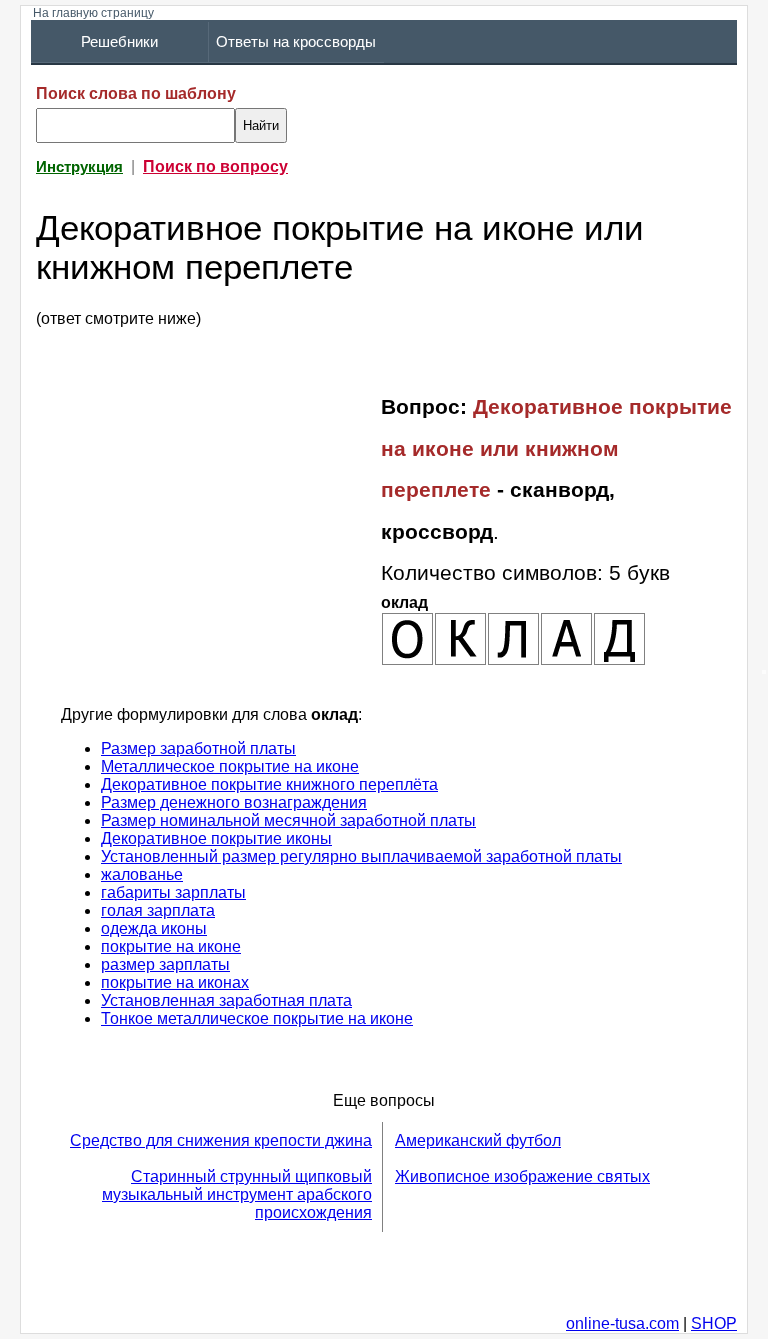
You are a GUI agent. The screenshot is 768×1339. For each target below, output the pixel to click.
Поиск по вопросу (215, 166)
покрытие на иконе (171, 946)
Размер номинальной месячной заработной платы (288, 820)
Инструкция (79, 167)
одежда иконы (154, 928)
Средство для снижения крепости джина (221, 1140)
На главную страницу (93, 13)
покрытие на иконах (175, 982)
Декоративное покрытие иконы (216, 838)
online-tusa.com (622, 1323)
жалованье (142, 874)
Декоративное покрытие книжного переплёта (269, 784)
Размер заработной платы (198, 748)
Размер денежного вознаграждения (234, 802)
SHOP (714, 1323)
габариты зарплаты (173, 892)
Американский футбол (478, 1140)
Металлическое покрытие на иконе (230, 766)
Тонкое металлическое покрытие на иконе (257, 1018)
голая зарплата (158, 910)
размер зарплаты (165, 964)
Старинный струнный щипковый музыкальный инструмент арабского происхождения (237, 1194)
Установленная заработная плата (226, 1000)
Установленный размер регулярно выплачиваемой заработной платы (361, 856)
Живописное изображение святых (522, 1176)
